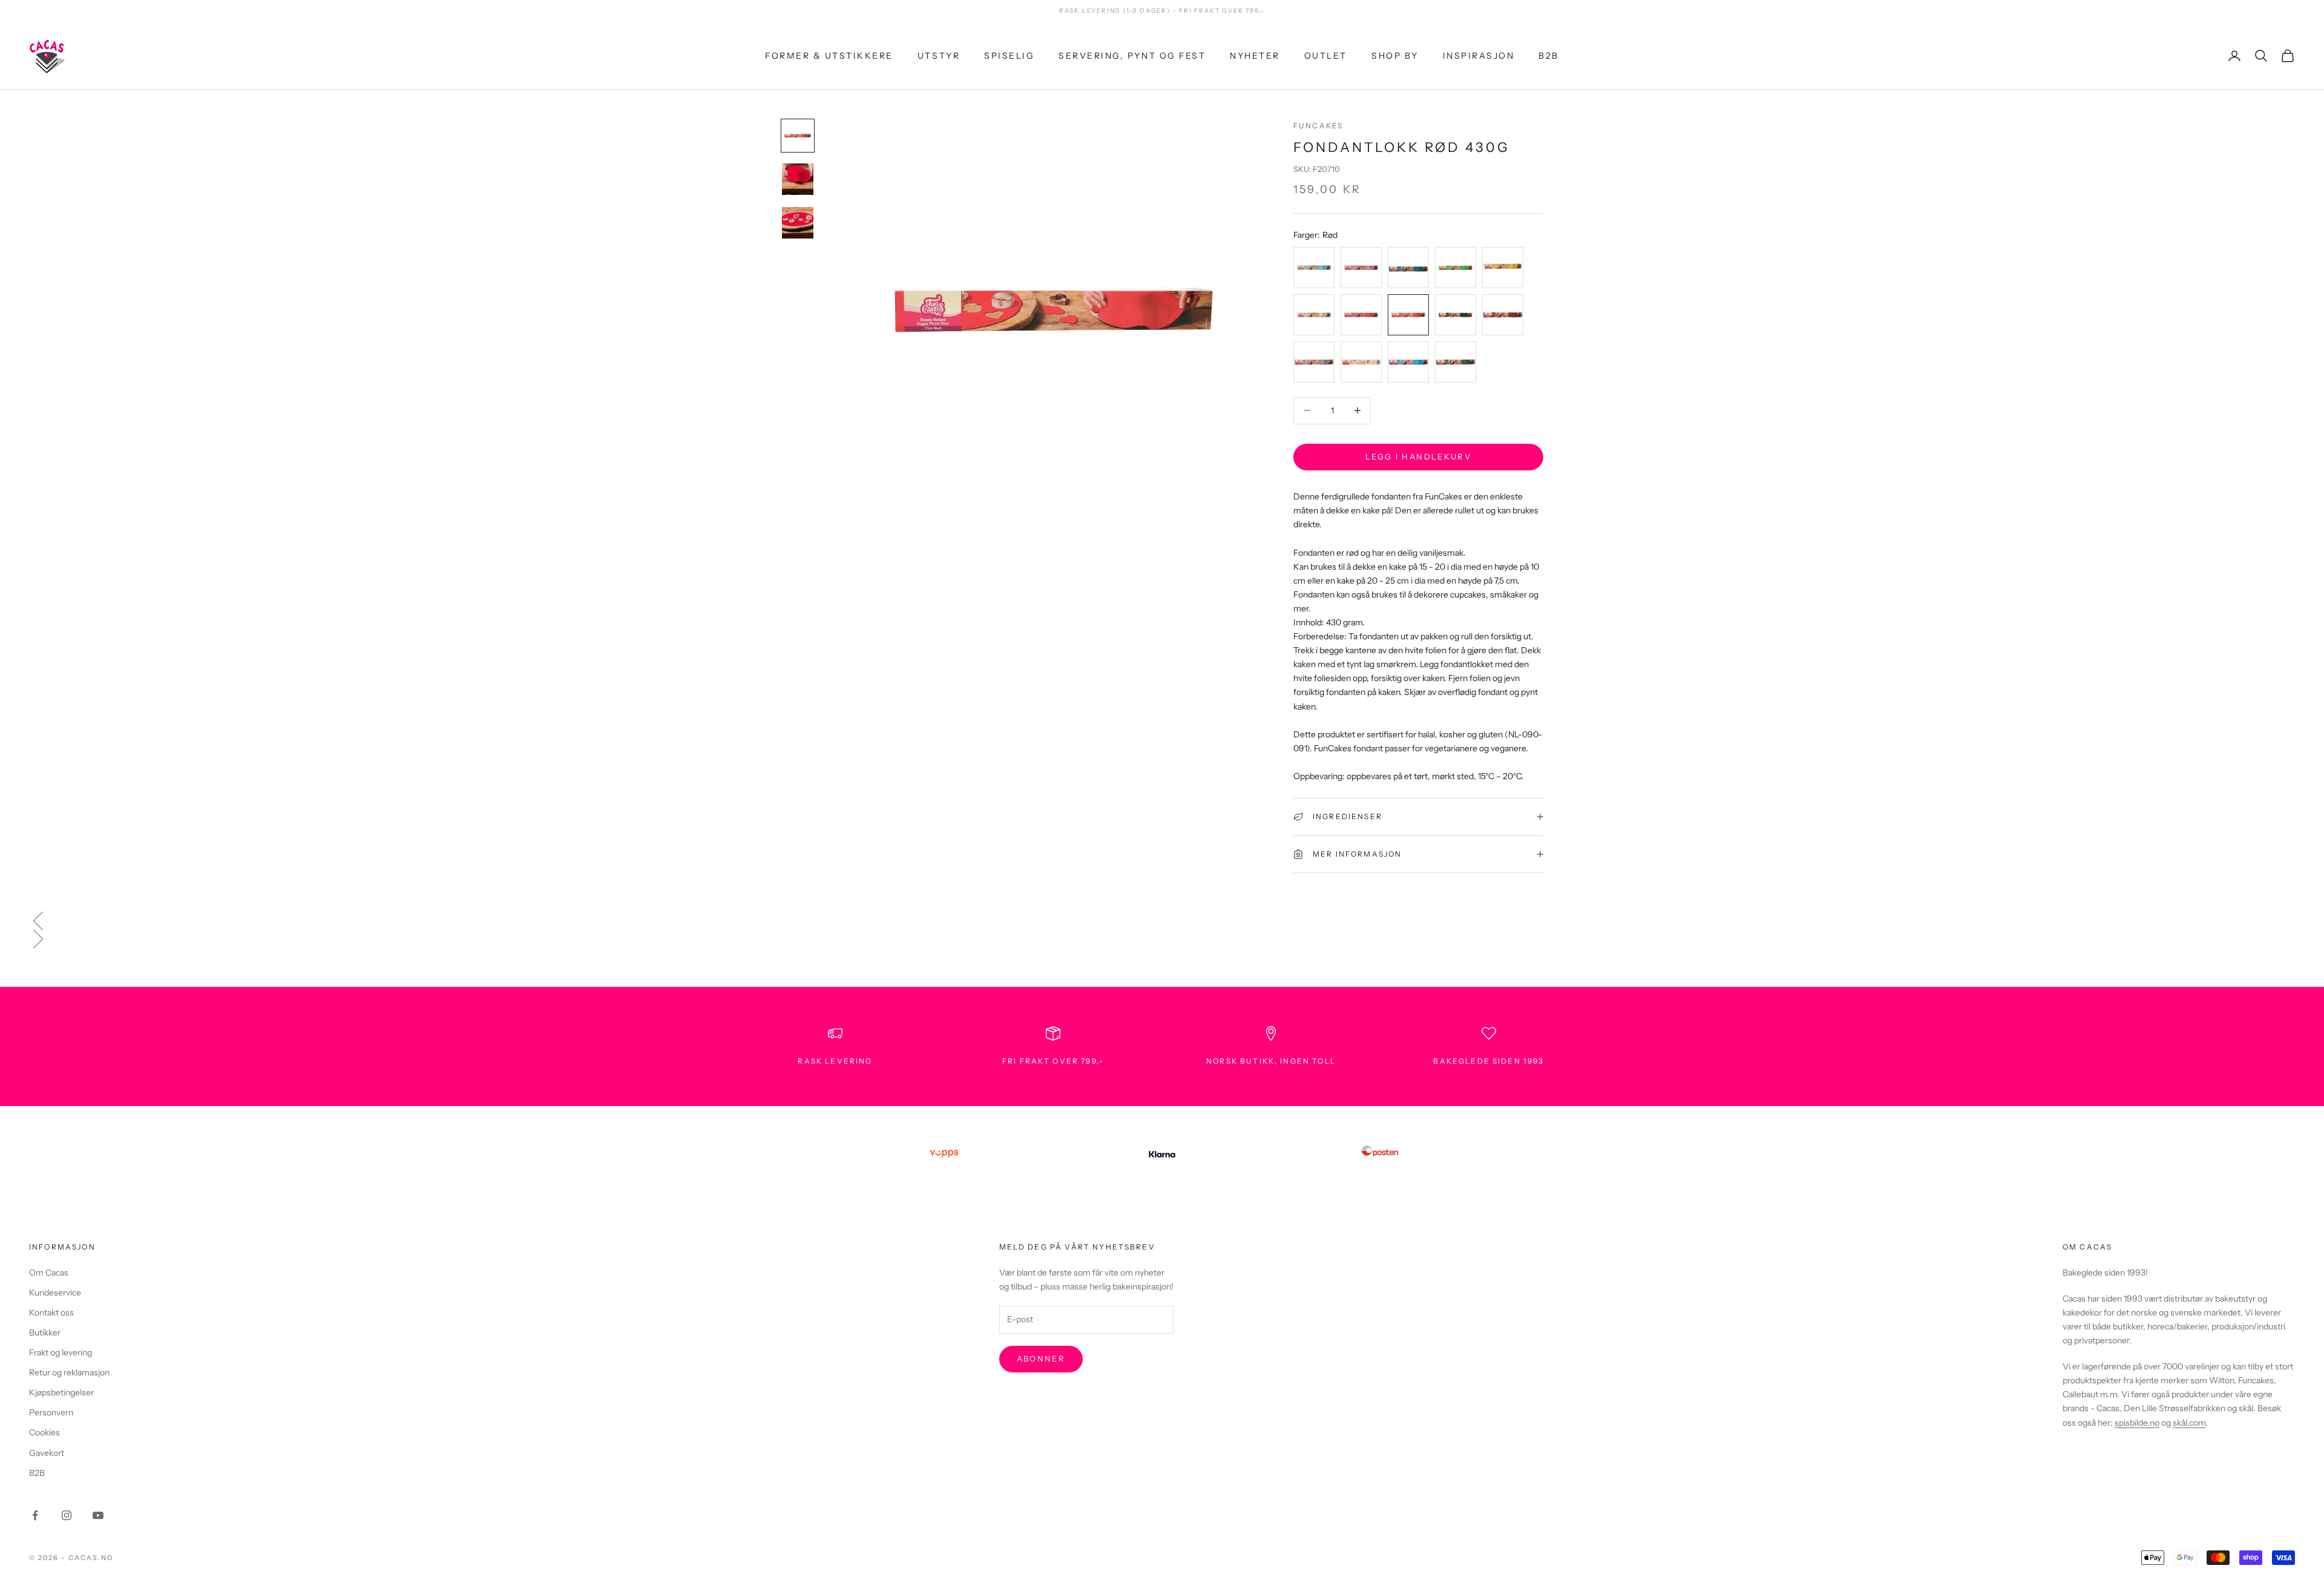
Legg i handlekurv (1418, 456)
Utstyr (939, 55)
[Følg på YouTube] (98, 1515)
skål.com (2189, 1423)
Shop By (1395, 55)
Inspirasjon (1479, 55)
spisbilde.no (2137, 1423)
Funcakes (1318, 126)
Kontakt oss (51, 1312)
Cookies (44, 1432)
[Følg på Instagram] (67, 1515)
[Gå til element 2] (798, 179)
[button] (1162, 921)
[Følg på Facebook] (35, 1515)
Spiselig (1009, 55)
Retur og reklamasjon (69, 1372)
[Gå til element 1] (798, 136)
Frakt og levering (61, 1352)
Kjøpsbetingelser (61, 1392)
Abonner (1041, 1359)
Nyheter (1255, 55)
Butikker (45, 1332)
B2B (1549, 55)
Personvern (51, 1412)
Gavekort (47, 1453)
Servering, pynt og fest (1132, 55)
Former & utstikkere (829, 55)
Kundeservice (55, 1293)
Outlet (1326, 55)
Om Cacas (49, 1273)
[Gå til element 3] (798, 223)
